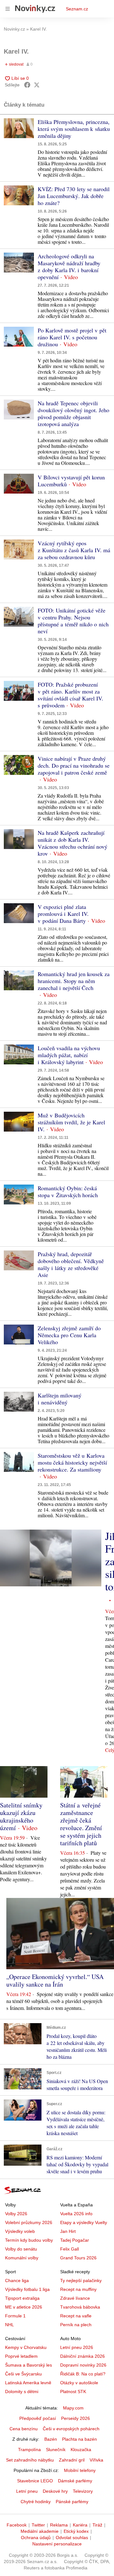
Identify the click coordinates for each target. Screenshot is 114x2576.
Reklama (59, 2525)
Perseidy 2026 (76, 2418)
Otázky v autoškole (79, 2383)
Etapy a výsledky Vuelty (84, 2222)
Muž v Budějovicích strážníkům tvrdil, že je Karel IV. (71, 1122)
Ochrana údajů (36, 2538)
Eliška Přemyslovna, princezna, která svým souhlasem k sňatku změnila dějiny (74, 129)
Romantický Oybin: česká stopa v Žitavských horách (68, 1191)
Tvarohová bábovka (80, 2307)
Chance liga (17, 2280)
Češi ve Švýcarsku (23, 2374)
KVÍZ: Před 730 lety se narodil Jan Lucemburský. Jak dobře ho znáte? (74, 196)
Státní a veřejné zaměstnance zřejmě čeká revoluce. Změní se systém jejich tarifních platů (81, 1824)
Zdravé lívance (75, 2298)
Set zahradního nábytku (30, 2460)
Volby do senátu (21, 2249)
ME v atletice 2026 (24, 2307)
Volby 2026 (16, 2214)
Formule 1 (15, 2316)
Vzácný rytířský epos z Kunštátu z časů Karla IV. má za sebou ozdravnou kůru (74, 550)
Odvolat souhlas (72, 2538)
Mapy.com (73, 2408)
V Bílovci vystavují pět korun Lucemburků (71, 481)
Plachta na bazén (79, 2439)
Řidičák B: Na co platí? (83, 2374)
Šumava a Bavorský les (28, 2365)
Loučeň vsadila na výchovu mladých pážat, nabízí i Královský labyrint (69, 1055)
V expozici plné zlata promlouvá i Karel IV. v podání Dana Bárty (63, 914)
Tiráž (97, 2525)
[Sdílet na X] (37, 85)
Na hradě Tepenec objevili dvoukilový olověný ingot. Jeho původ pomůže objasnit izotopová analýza (73, 413)
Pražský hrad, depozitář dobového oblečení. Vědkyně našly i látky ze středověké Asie (71, 1264)
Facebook (17, 2525)
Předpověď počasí (38, 2418)
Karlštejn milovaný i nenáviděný (60, 1399)
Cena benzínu (24, 2429)
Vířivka (96, 2460)
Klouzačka (81, 2450)
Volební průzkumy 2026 (29, 2222)
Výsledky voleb (20, 2231)
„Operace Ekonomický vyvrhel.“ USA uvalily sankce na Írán (55, 1980)
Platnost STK (73, 2392)
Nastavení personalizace (57, 2544)
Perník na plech (76, 2325)
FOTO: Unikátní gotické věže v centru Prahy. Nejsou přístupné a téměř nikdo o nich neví (73, 621)
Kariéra (80, 2525)
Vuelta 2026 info (76, 2214)
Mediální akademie (40, 2531)
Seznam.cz (77, 9)
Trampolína (29, 2450)
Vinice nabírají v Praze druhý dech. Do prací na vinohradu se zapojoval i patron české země (74, 765)
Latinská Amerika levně (28, 2383)
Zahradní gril (72, 2460)
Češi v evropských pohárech (71, 2429)
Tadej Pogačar (75, 2240)
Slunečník (56, 2450)
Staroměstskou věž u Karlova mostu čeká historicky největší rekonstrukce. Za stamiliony (72, 1462)
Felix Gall (70, 2249)
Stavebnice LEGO (35, 2481)
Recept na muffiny (78, 2289)
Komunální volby (22, 2258)
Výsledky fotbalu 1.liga (27, 2289)
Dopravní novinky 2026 (83, 2365)
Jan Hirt (68, 2231)
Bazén (51, 2439)
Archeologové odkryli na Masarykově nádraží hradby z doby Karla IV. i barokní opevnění (69, 266)
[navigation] (8, 9)
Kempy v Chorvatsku (26, 2347)
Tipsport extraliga (22, 2298)
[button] (19, 128)
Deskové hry (55, 2491)
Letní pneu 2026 (77, 2347)
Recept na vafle (76, 2316)
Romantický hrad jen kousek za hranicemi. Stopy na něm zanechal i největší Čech (74, 981)
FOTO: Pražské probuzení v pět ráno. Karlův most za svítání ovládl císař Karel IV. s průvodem (70, 695)
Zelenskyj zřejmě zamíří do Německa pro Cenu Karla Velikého (69, 1335)
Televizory (83, 2491)
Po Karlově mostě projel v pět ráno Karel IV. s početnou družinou (72, 337)
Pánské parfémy (72, 2502)
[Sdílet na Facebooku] (27, 85)
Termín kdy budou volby (29, 2240)
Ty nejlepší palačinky (81, 2280)
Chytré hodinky (36, 2502)
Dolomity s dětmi (22, 2392)
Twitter (38, 2525)
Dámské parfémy (75, 2481)
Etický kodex (76, 2531)
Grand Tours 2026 (78, 2258)
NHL (9, 2325)
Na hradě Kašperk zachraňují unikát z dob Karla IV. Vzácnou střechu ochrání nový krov (73, 843)
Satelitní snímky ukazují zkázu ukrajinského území (21, 1816)
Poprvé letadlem (21, 2356)
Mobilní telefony (80, 2470)
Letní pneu (27, 2491)
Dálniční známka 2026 (82, 2356)
